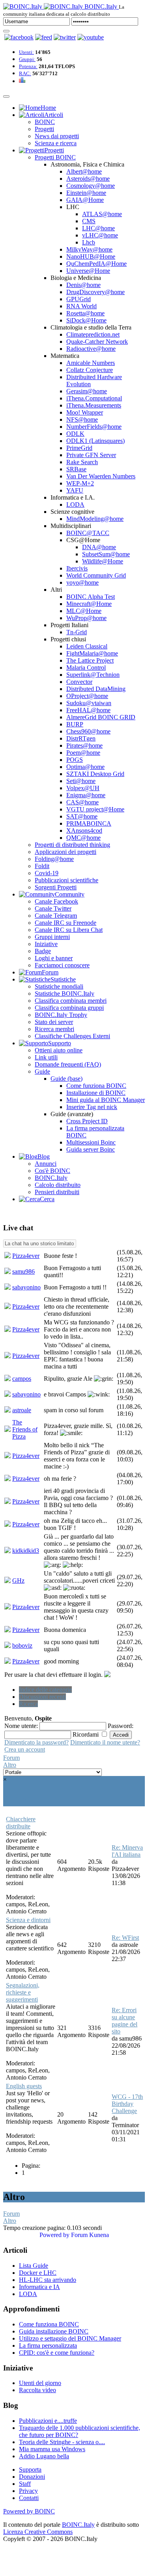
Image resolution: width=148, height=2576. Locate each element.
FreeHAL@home (88, 710)
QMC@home (83, 838)
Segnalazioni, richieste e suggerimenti (23, 1992)
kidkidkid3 (26, 1551)
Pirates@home (84, 745)
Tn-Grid (77, 632)
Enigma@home (86, 795)
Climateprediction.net (93, 334)
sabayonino (26, 1287)
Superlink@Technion (93, 675)
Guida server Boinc (91, 1149)
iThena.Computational (94, 398)
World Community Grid (96, 575)
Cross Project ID (87, 1121)
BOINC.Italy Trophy (61, 1015)
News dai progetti (57, 136)
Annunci (46, 1164)
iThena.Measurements (94, 405)
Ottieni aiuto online (59, 1050)
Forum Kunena (90, 2235)
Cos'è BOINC (52, 1171)
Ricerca (28, 1704)
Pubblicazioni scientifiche (67, 880)
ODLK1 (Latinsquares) (96, 441)
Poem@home (83, 753)
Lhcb (89, 242)
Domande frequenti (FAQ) (68, 1064)
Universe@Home (88, 271)
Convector (79, 682)
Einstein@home (86, 193)
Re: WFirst (125, 1938)
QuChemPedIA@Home (96, 264)
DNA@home (99, 547)
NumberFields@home (94, 427)
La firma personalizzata (48, 2345)
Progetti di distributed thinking (72, 845)
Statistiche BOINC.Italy (65, 994)
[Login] (6, 31)
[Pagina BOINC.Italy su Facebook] (19, 37)
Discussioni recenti (42, 1697)
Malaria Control (86, 668)
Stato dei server (54, 1022)
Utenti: (26, 52)
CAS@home (82, 802)
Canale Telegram (56, 916)
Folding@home (54, 859)
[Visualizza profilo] (7, 1256)
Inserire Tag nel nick (92, 1107)
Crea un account (25, 1749)
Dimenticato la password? (37, 1742)
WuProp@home (86, 618)
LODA (75, 505)
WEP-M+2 (80, 483)
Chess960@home (88, 731)
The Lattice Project (90, 660)
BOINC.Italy (51, 1178)
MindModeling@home (95, 519)
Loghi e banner (54, 958)
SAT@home (82, 816)
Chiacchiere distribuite (21, 1823)
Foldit (42, 866)
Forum (11, 1758)
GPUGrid (79, 299)
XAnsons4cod (84, 831)
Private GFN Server (91, 455)
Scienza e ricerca (56, 143)
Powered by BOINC (29, 2511)
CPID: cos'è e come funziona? (57, 2353)
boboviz (22, 1645)
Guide (42, 1071)
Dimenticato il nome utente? (105, 1742)
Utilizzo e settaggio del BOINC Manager (70, 2338)
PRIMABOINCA (89, 823)
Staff (25, 2484)
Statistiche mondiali (59, 986)
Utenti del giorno (40, 2383)
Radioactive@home (91, 349)
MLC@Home (84, 611)
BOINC (45, 122)
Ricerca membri (54, 1029)
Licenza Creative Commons (38, 2532)
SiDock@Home (86, 320)
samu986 (23, 1271)
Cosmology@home (91, 186)
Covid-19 (47, 873)
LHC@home (98, 228)
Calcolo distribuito (58, 1185)
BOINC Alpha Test (91, 597)
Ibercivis (77, 568)
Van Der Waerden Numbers (101, 476)
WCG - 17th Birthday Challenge (127, 2104)
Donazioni (32, 2477)
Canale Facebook (56, 901)
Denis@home (83, 285)
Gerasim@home (87, 391)
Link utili (46, 1057)
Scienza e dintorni (28, 1920)
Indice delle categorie (45, 1690)
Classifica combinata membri (71, 1001)
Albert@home (84, 171)
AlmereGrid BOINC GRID (101, 717)
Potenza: (28, 66)
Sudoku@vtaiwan (89, 703)
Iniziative (46, 944)
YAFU (75, 490)
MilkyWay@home (89, 249)
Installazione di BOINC (96, 1093)
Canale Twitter (53, 908)
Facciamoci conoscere (62, 965)
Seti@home (81, 781)
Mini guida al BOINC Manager (106, 1100)
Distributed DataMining (96, 689)
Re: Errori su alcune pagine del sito (125, 2021)
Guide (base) (67, 1079)
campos (22, 1379)
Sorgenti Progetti (56, 887)
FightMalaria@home (92, 653)
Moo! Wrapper (85, 412)
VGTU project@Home (95, 809)
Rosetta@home (85, 313)
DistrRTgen (81, 738)
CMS (89, 221)
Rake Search (82, 462)
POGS (75, 760)
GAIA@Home (85, 200)
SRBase (76, 469)
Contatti (29, 2498)
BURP (75, 724)
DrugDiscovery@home (96, 292)
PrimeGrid (79, 448)
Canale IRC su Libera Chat (69, 930)
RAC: (25, 73)
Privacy (28, 2491)
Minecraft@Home (89, 604)
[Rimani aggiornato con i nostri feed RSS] (91, 37)
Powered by (54, 2235)
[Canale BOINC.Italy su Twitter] (65, 37)
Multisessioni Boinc (91, 1142)
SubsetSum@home (106, 554)
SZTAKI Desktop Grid (95, 774)
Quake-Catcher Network (97, 342)
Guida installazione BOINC (54, 2331)
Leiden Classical (87, 646)
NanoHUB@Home (91, 256)
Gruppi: (27, 59)
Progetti (44, 129)
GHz (18, 1581)
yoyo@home (82, 582)
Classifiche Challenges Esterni (72, 1036)
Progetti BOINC (55, 157)
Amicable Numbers (91, 363)
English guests (24, 2086)
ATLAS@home (102, 214)
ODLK (75, 434)
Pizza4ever (26, 1256)
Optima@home (85, 767)
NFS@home (82, 419)
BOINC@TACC (88, 533)
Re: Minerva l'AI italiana (127, 1851)
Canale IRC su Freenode (66, 923)
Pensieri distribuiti (57, 1192)
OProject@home (87, 696)
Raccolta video (37, 2390)
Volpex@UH (83, 788)
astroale (22, 1410)
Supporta (30, 2470)
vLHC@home (100, 235)
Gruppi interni (52, 937)
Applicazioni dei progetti (66, 852)
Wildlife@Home (103, 561)
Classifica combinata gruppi (69, 1008)
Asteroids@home (88, 179)
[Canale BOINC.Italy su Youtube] (44, 37)
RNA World (81, 306)
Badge (43, 951)
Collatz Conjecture (90, 370)
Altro (10, 1765)
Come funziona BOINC (96, 1086)
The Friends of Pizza (25, 1429)
